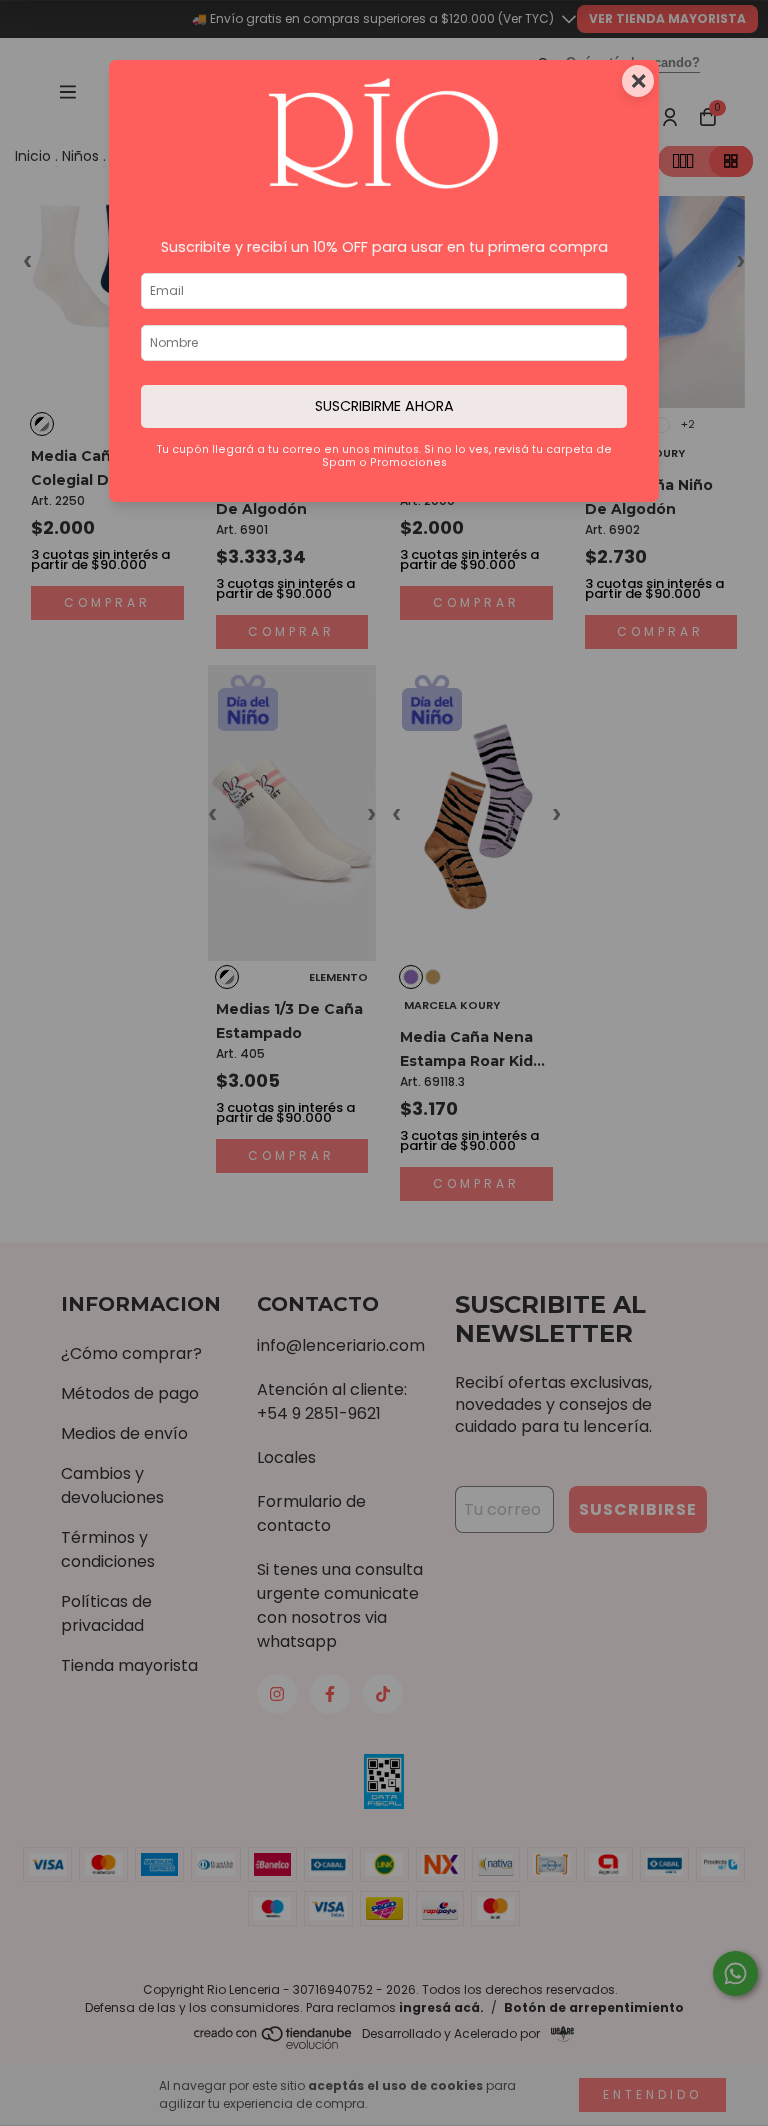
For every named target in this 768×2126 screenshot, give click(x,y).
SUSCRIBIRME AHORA (384, 406)
